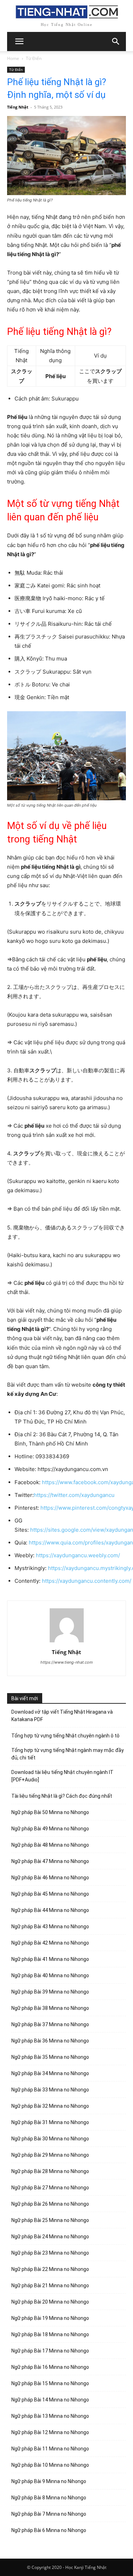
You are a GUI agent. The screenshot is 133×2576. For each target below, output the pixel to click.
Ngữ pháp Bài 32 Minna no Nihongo (50, 2106)
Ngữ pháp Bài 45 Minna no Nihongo (50, 1894)
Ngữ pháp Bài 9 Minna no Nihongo (49, 2481)
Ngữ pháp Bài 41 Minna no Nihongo (50, 1959)
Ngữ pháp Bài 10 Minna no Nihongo (50, 2465)
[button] (116, 42)
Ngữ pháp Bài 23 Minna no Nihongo (50, 2253)
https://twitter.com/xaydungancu (74, 1495)
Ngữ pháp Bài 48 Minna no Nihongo (50, 1845)
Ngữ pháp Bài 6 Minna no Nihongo (49, 2530)
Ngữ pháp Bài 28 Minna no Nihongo (50, 2171)
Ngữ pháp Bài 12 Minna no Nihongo (50, 2432)
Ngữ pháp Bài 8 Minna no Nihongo (49, 2498)
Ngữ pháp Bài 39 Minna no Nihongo (50, 1992)
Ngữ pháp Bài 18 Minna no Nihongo (50, 2334)
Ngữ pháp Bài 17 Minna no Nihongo (50, 2351)
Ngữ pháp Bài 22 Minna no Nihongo (50, 2269)
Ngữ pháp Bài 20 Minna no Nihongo (50, 2302)
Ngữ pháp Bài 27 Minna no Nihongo (50, 2188)
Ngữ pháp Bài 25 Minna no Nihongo (50, 2220)
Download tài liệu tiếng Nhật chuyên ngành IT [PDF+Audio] (62, 1776)
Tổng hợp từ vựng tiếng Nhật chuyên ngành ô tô (65, 1736)
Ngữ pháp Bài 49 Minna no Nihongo (50, 1829)
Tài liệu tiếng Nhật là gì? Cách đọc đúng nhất (62, 1796)
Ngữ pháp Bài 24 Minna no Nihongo (50, 2237)
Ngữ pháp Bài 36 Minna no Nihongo (50, 2041)
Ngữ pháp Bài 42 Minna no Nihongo (50, 1943)
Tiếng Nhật (18, 107)
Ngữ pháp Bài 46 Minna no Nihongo (50, 1878)
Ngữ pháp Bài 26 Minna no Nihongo (50, 2204)
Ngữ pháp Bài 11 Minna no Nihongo (50, 2449)
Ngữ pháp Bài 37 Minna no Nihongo (50, 2024)
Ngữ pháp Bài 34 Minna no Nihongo (50, 2073)
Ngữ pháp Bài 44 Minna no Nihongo (50, 1910)
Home (13, 58)
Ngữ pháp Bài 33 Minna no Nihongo (50, 2090)
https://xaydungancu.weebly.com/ (78, 1555)
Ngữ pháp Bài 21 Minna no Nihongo (50, 2285)
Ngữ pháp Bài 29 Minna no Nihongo (50, 2155)
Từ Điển (34, 58)
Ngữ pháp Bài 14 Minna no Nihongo (50, 2400)
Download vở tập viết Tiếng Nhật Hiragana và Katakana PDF (62, 1716)
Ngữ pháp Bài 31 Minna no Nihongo (50, 2122)
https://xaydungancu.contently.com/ (87, 1581)
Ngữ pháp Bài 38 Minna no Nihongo (50, 2008)
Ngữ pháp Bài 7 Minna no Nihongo (49, 2514)
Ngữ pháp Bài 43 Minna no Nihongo (50, 1927)
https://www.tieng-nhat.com (67, 1662)
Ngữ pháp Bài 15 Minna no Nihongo (50, 2383)
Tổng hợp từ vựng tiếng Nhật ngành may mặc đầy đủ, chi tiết (68, 1754)
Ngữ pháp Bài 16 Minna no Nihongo (50, 2367)
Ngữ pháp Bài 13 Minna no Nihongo (50, 2416)
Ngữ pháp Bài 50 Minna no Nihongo (50, 1812)
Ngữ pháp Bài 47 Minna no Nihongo (50, 1861)
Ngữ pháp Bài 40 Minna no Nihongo (50, 1975)
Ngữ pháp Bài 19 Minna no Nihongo (50, 2318)
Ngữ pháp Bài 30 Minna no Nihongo (50, 2139)
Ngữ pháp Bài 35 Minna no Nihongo (50, 2057)
